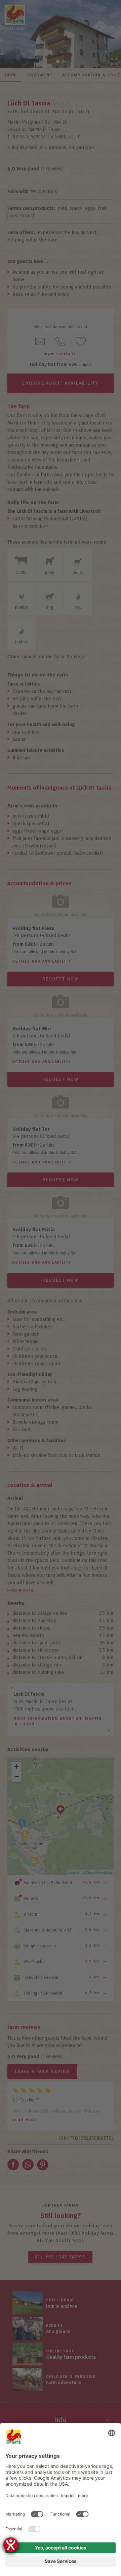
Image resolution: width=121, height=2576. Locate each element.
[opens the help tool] (11, 2545)
